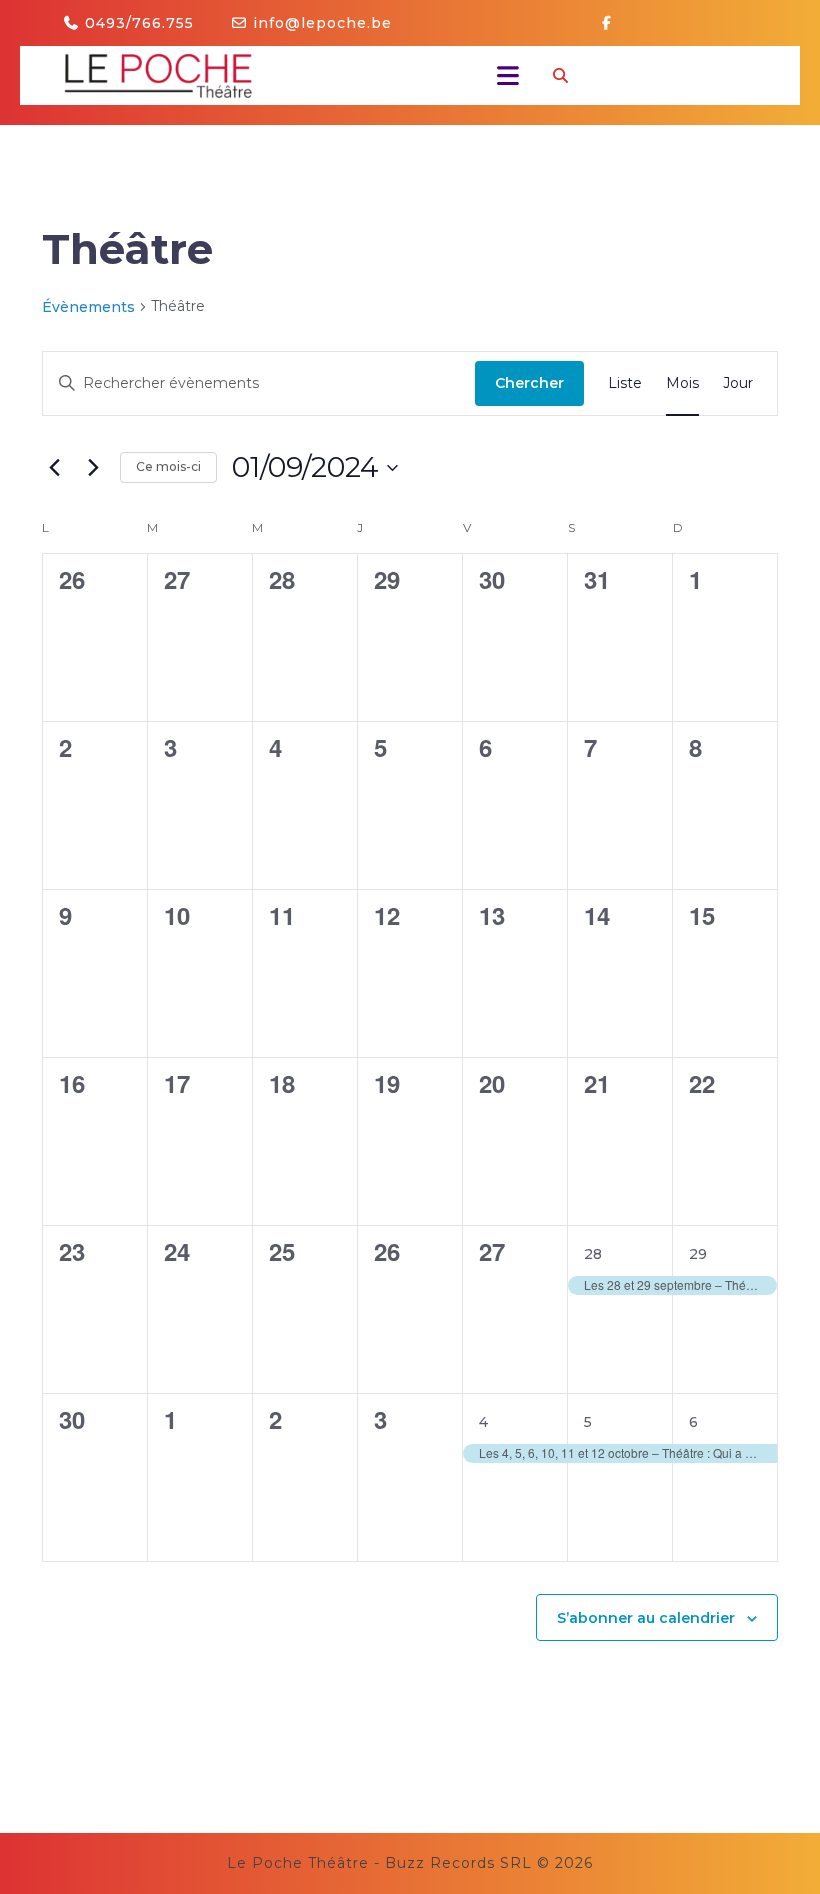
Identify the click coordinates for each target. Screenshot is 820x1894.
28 (593, 1254)
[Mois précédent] (54, 468)
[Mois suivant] (93, 468)
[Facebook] (614, 23)
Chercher (529, 383)
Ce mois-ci (168, 466)
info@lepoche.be (322, 23)
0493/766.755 (139, 23)
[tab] (502, 75)
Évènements (88, 307)
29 (698, 1254)
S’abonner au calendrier (646, 1618)
